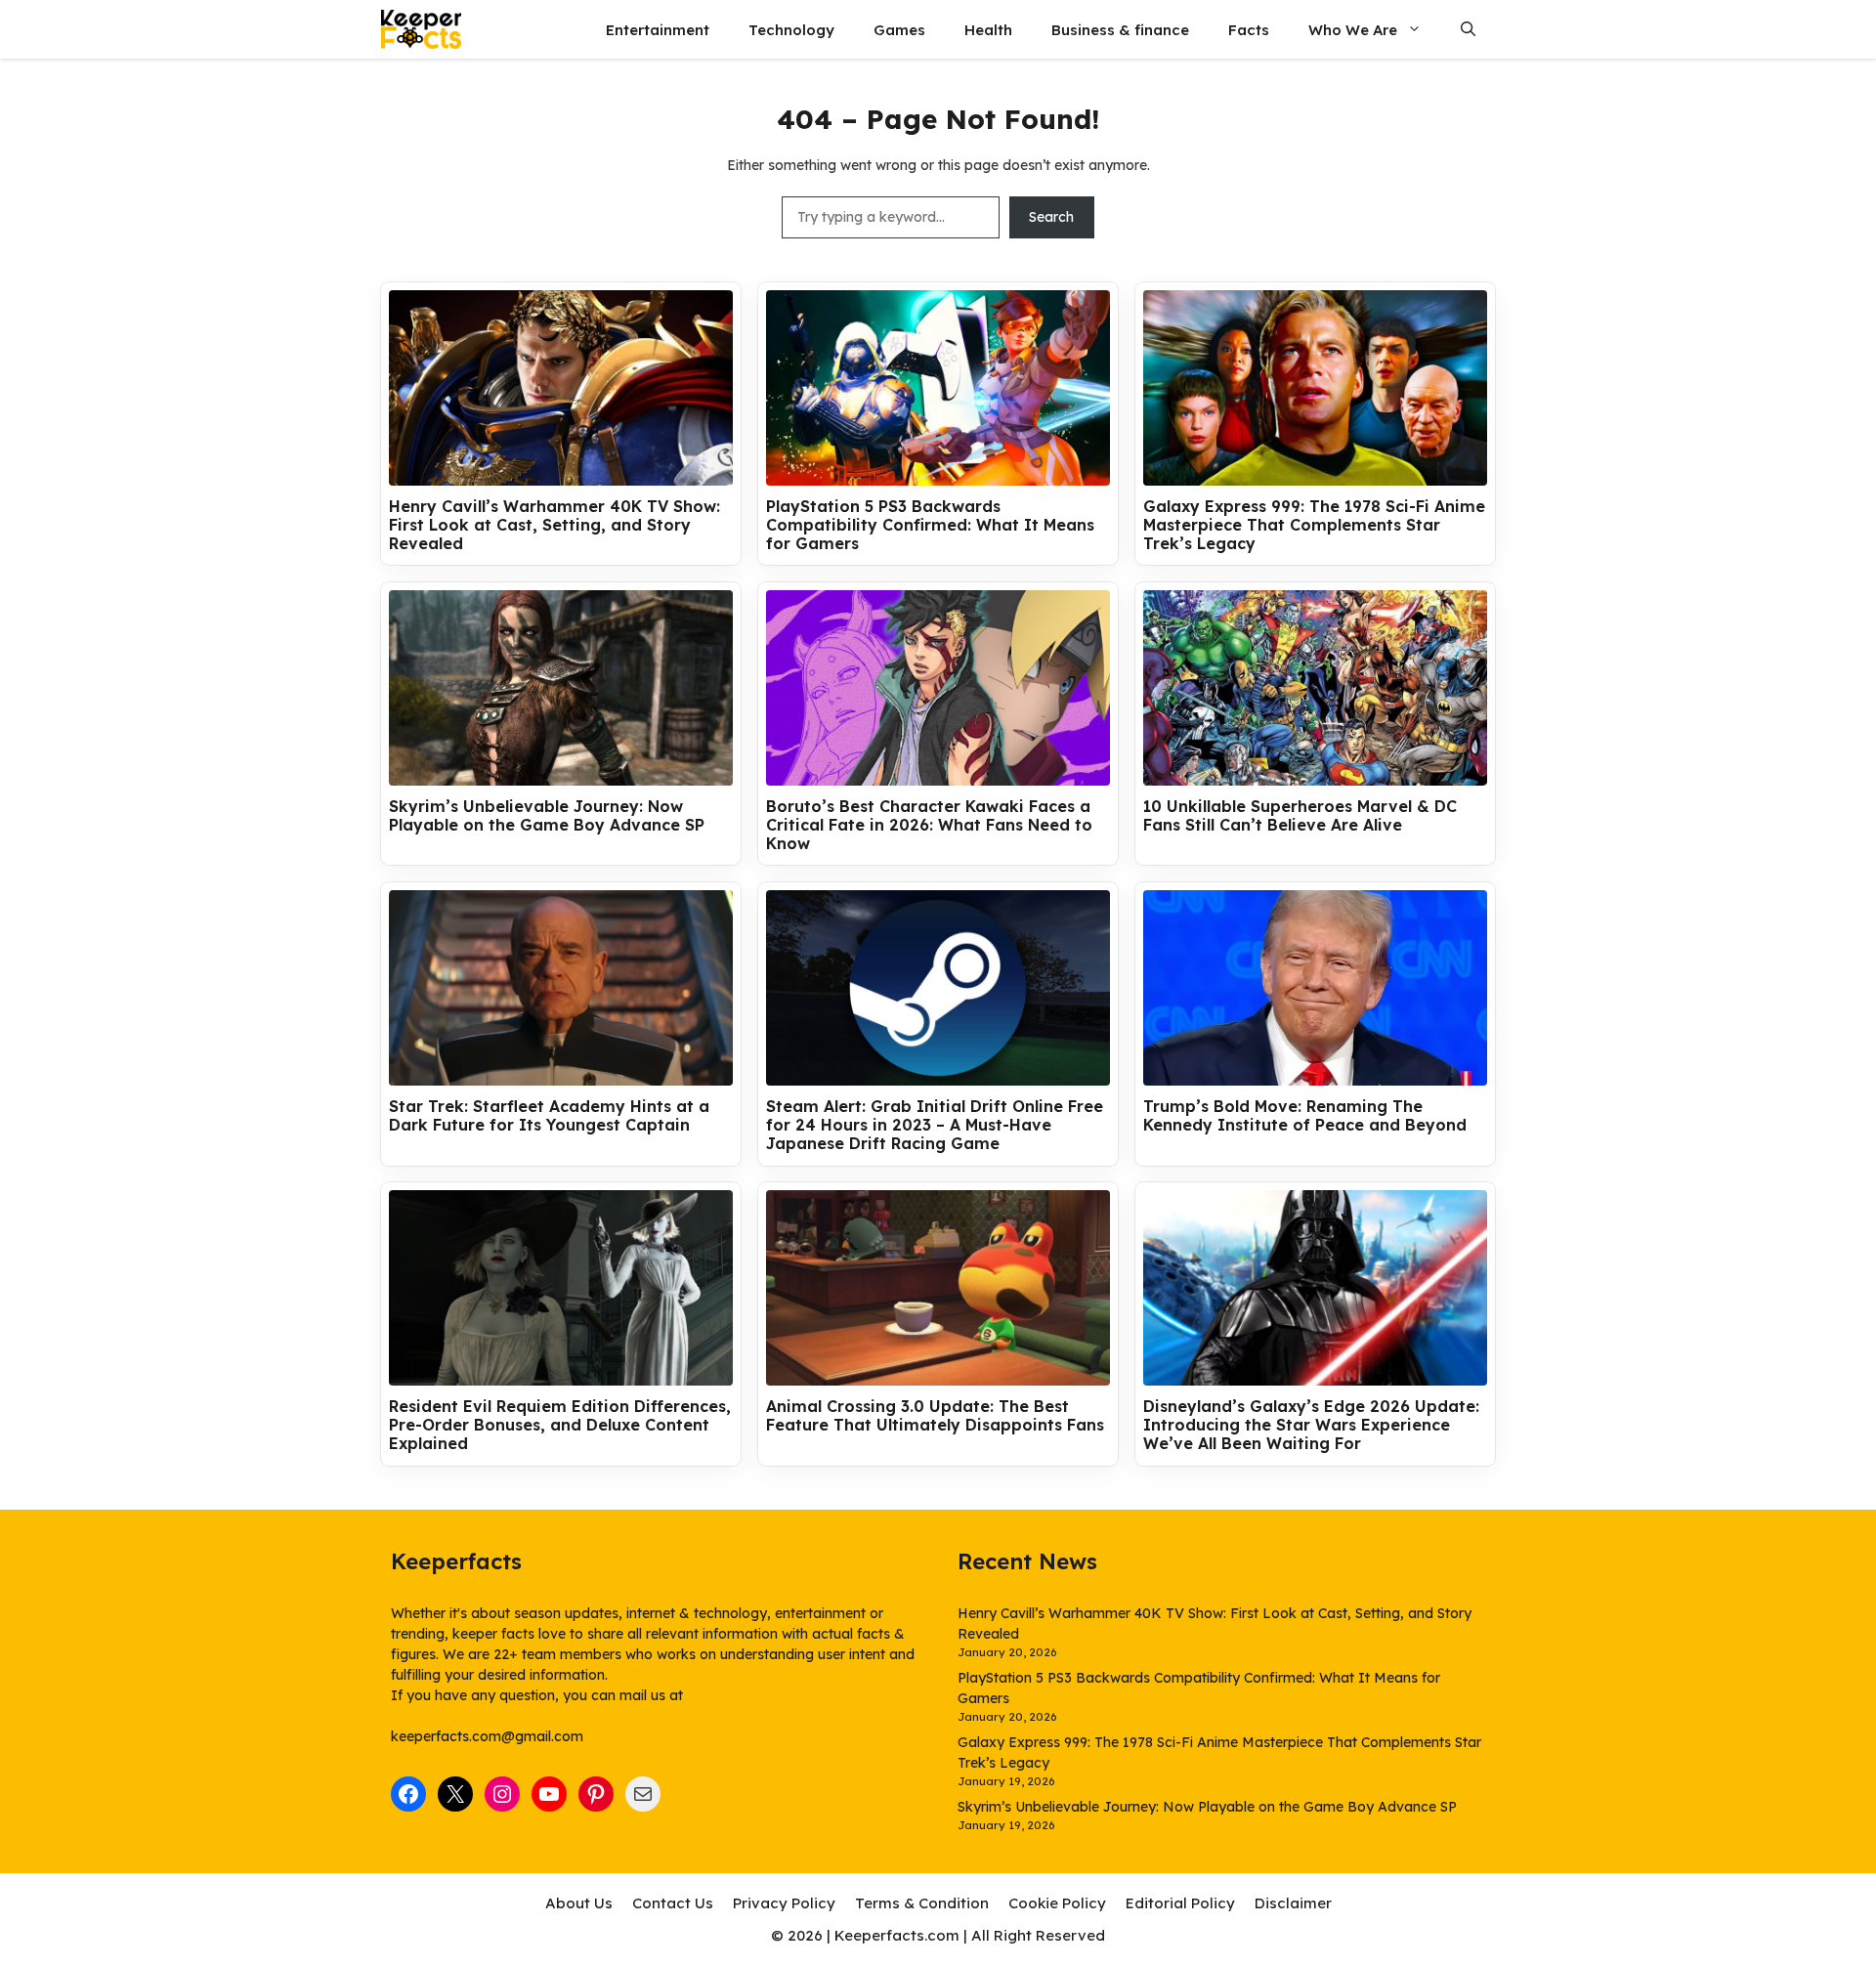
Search (1051, 217)
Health (988, 30)
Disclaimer (1293, 1903)
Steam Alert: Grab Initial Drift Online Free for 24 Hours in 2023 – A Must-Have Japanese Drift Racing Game (935, 1125)
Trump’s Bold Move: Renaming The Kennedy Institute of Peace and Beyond (1305, 1116)
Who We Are (1353, 30)
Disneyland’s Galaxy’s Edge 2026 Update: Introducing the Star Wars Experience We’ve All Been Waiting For (1311, 1425)
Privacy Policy (784, 1903)
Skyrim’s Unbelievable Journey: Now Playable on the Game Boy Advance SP (547, 816)
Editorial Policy (1180, 1903)
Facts (1249, 30)
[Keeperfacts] (421, 29)
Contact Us (673, 1903)
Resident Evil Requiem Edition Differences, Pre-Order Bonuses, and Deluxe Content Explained (560, 1425)
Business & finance (1120, 30)
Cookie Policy (1057, 1903)
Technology (791, 30)
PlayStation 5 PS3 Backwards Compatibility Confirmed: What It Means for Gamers (930, 525)
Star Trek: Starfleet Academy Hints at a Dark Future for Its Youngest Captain (549, 1116)
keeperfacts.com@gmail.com (487, 1736)
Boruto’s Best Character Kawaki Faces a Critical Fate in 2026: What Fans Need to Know (929, 825)
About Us (579, 1903)
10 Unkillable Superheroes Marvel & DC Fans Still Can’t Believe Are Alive (1300, 816)
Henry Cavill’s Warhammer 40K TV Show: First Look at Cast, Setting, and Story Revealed (554, 525)
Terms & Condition (922, 1903)
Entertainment (658, 30)
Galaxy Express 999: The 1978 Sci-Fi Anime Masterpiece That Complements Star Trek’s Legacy (1314, 525)
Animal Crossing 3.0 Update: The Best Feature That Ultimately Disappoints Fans (935, 1416)
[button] (1468, 30)
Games (899, 30)
